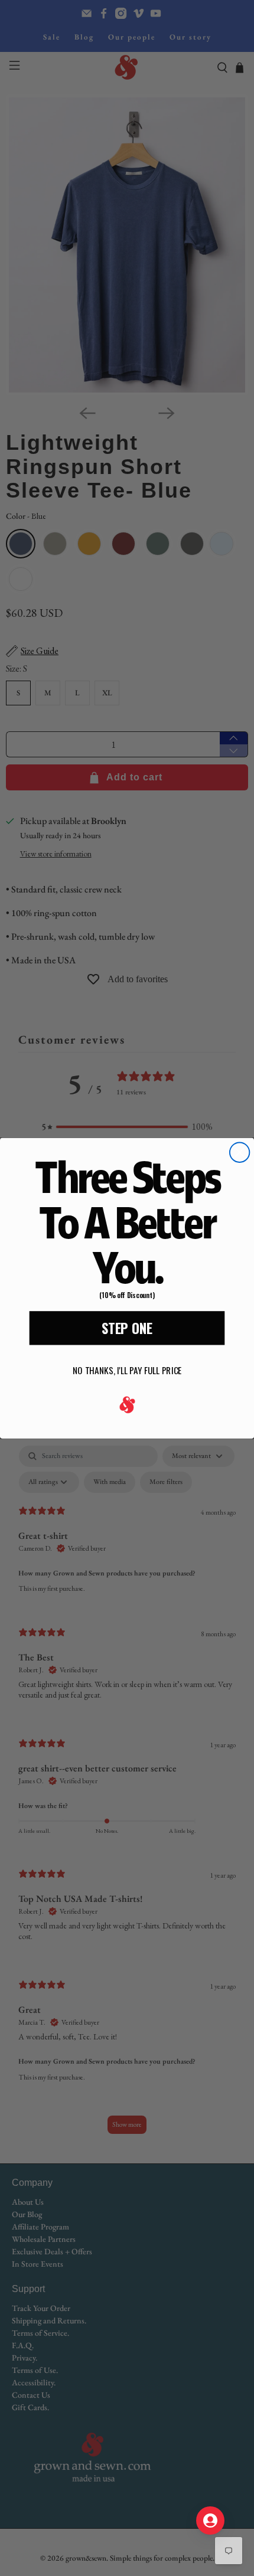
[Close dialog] (240, 1152)
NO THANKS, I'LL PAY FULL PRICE (127, 1370)
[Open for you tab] (210, 2521)
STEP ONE (127, 1328)
